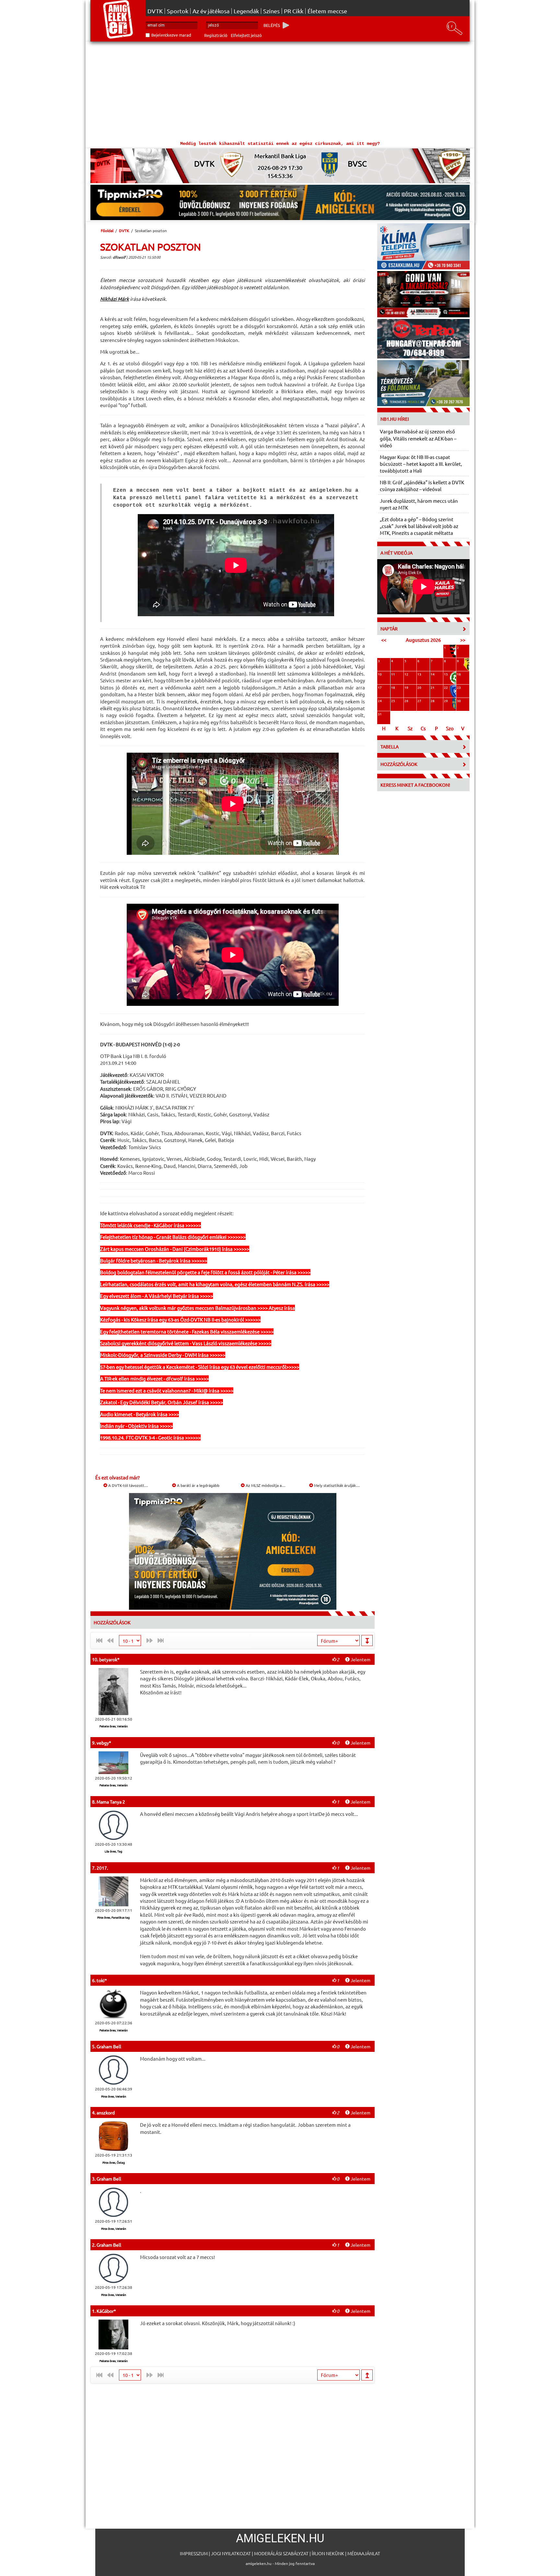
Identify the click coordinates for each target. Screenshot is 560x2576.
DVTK (155, 11)
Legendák (246, 11)
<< (384, 640)
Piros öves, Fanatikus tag (113, 1917)
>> (463, 640)
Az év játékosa (211, 11)
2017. (102, 1868)
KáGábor (105, 2311)
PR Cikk (294, 11)
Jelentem (360, 1659)
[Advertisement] (280, 90)
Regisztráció (216, 35)
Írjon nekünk (328, 2553)
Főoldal (107, 230)
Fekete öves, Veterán (114, 1726)
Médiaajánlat (364, 2553)
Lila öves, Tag (113, 1851)
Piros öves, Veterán (114, 2096)
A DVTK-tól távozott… (128, 1485)
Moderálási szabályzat (281, 2553)
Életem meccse (327, 11)
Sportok (178, 11)
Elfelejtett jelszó (246, 35)
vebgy (103, 1743)
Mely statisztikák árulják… (336, 1485)
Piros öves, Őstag (114, 2162)
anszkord (106, 2112)
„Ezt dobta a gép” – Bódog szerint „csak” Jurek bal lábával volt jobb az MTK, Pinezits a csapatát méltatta (419, 526)
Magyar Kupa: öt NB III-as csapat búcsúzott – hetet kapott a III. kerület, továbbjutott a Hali (421, 464)
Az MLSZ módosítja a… (265, 1485)
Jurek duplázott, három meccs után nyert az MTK (419, 504)
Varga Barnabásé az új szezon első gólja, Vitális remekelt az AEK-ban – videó (418, 438)
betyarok (108, 1659)
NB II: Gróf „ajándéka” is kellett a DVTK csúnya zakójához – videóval (422, 486)
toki (101, 1980)
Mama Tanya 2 (111, 1802)
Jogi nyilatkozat (231, 2553)
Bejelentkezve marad (171, 35)
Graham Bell (109, 2046)
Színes (271, 11)
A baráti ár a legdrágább (198, 1485)
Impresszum (194, 2553)
